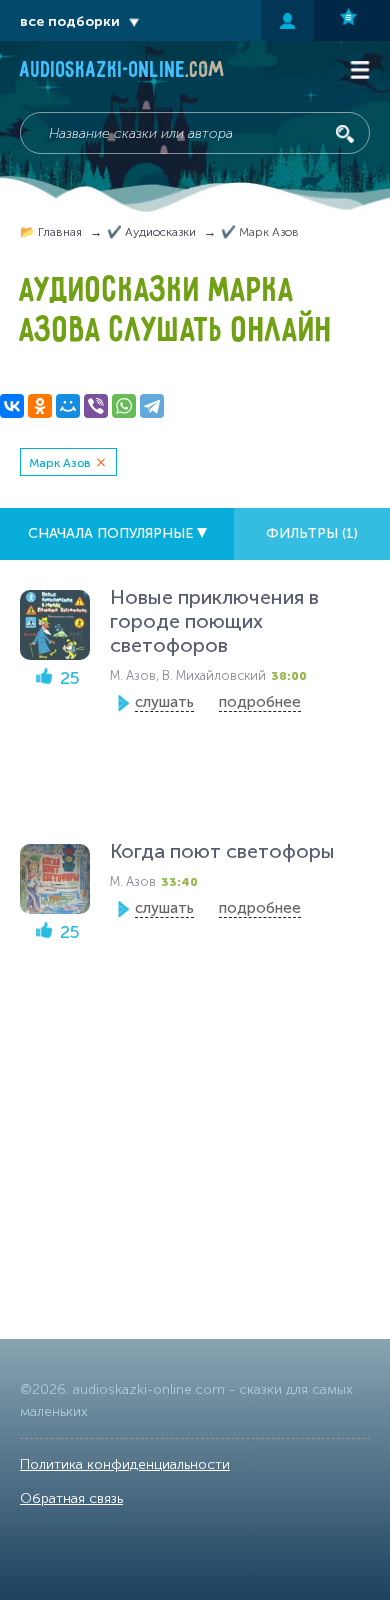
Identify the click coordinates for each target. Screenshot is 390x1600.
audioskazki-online (122, 72)
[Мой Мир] (68, 406)
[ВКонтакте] (12, 406)
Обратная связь (71, 1498)
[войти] (287, 20)
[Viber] (96, 406)
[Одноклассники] (40, 406)
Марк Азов (60, 463)
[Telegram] (152, 406)
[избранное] (352, 20)
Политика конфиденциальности (125, 1464)
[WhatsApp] (124, 406)
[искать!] (345, 134)
